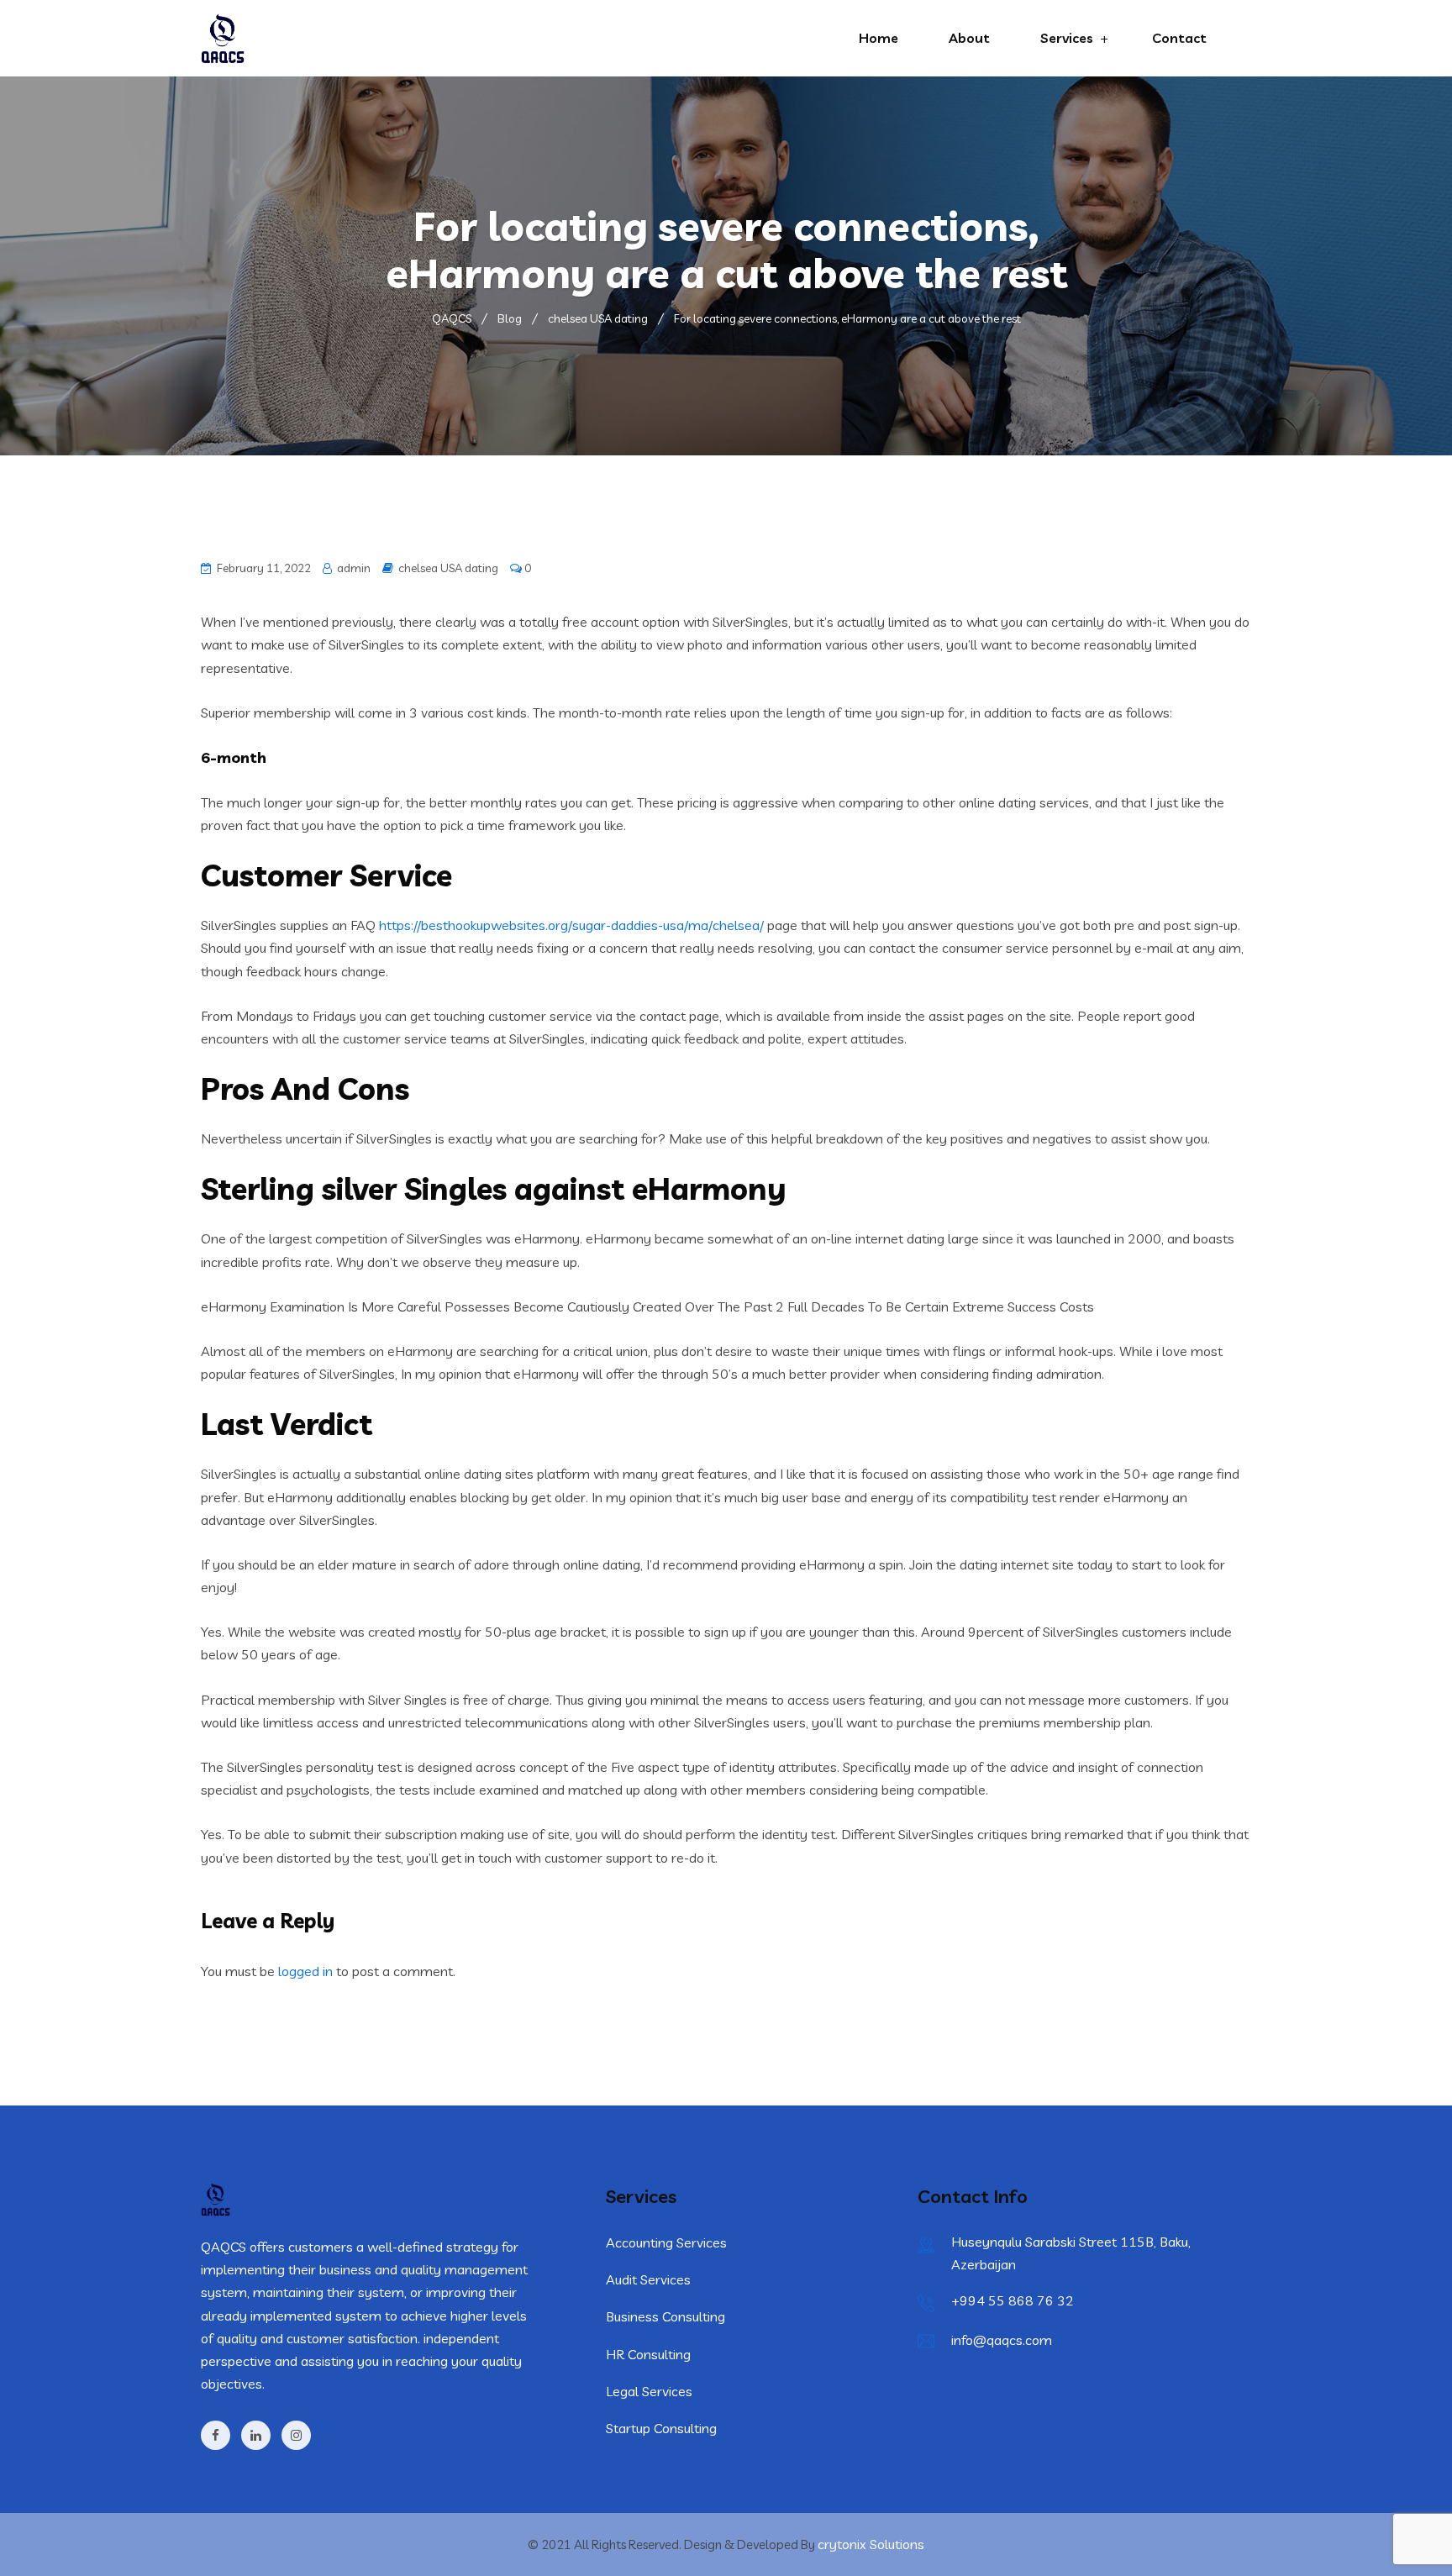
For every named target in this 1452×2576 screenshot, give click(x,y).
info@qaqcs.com (1002, 2340)
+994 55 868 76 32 (1013, 2300)
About (969, 38)
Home (879, 38)
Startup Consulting (661, 2428)
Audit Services (648, 2279)
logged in (305, 1971)
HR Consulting (648, 2354)
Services (1067, 38)
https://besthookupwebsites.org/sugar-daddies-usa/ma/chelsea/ (571, 925)
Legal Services (649, 2391)
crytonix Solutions (871, 2544)
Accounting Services (666, 2242)
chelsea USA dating (448, 568)
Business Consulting (665, 2316)
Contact (1179, 38)
